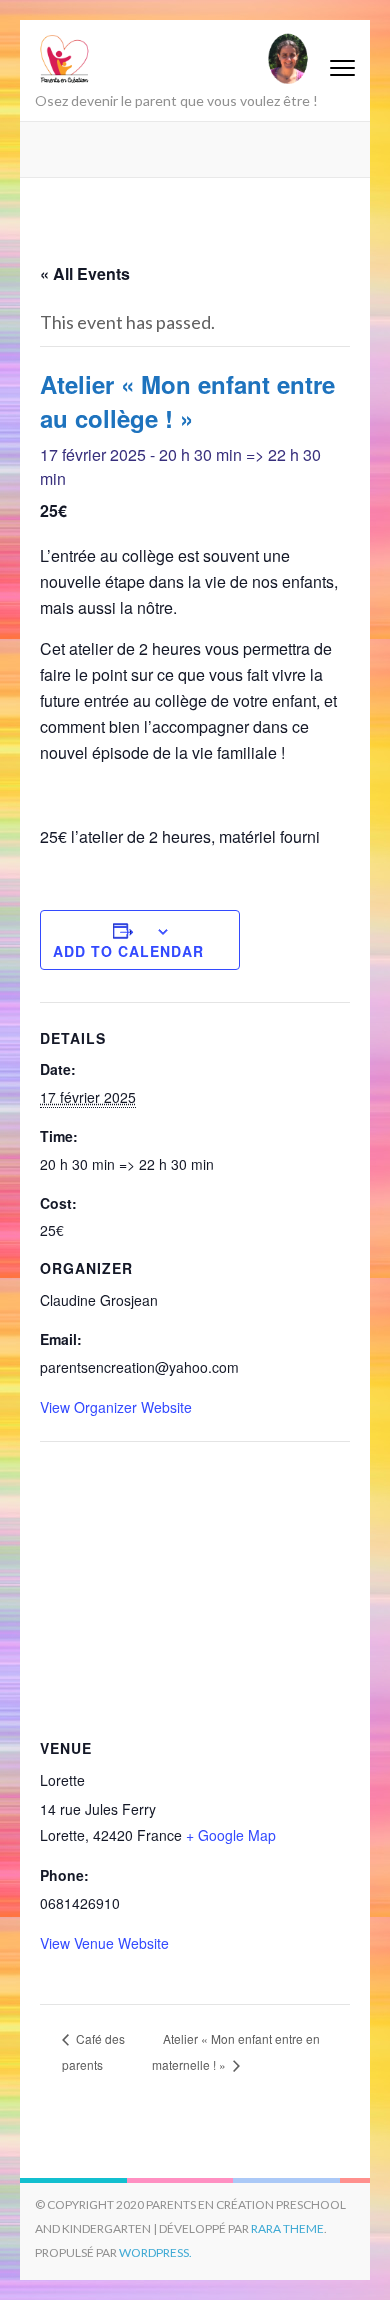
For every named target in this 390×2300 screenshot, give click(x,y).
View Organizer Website (116, 1407)
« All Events (85, 273)
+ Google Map (231, 1835)
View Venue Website (104, 1943)
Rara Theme (287, 2228)
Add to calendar (128, 951)
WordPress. (155, 2252)
